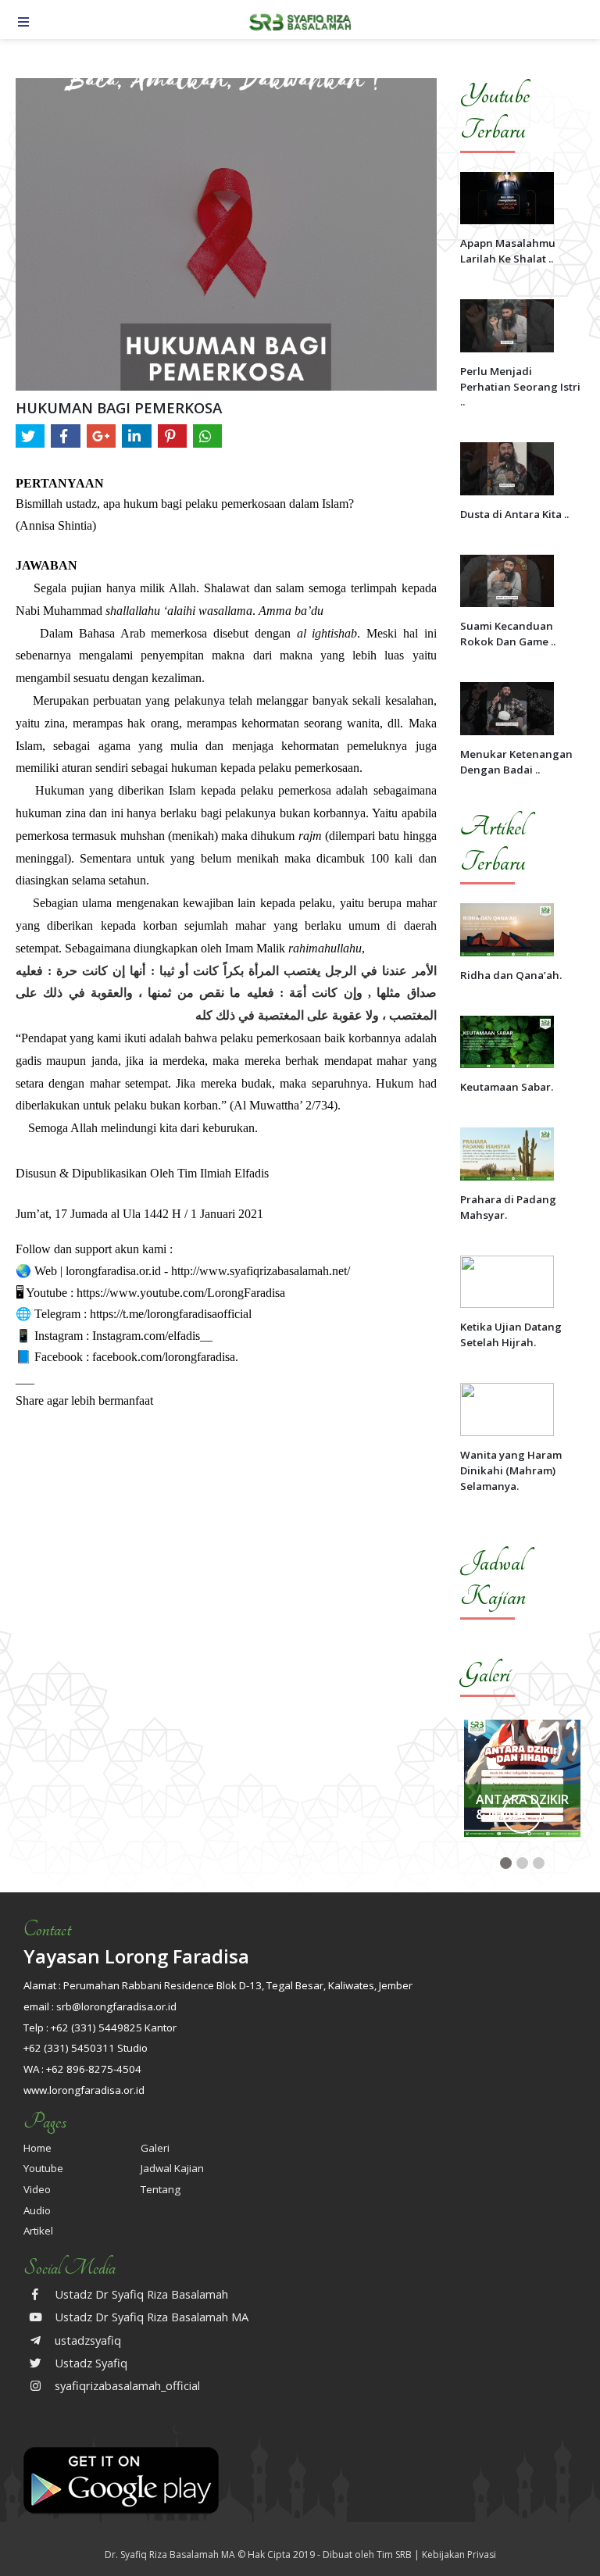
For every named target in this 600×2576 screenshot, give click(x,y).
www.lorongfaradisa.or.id (84, 2090)
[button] (506, 1863)
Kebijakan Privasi (459, 2555)
